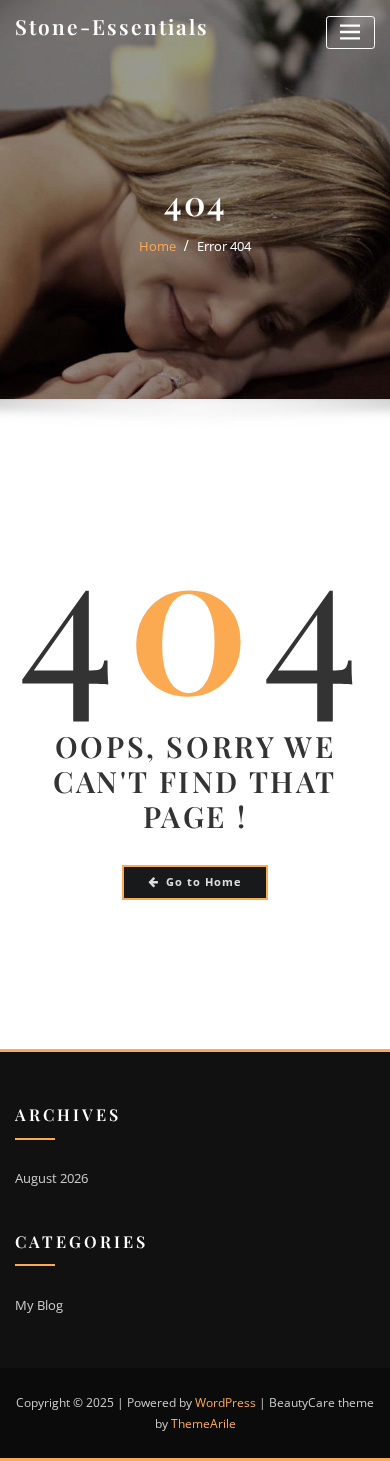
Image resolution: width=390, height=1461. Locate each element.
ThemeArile (203, 1423)
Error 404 (224, 246)
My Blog (39, 1305)
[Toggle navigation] (350, 32)
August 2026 (51, 1178)
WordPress (225, 1402)
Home (157, 246)
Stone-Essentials (112, 26)
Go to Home (204, 881)
